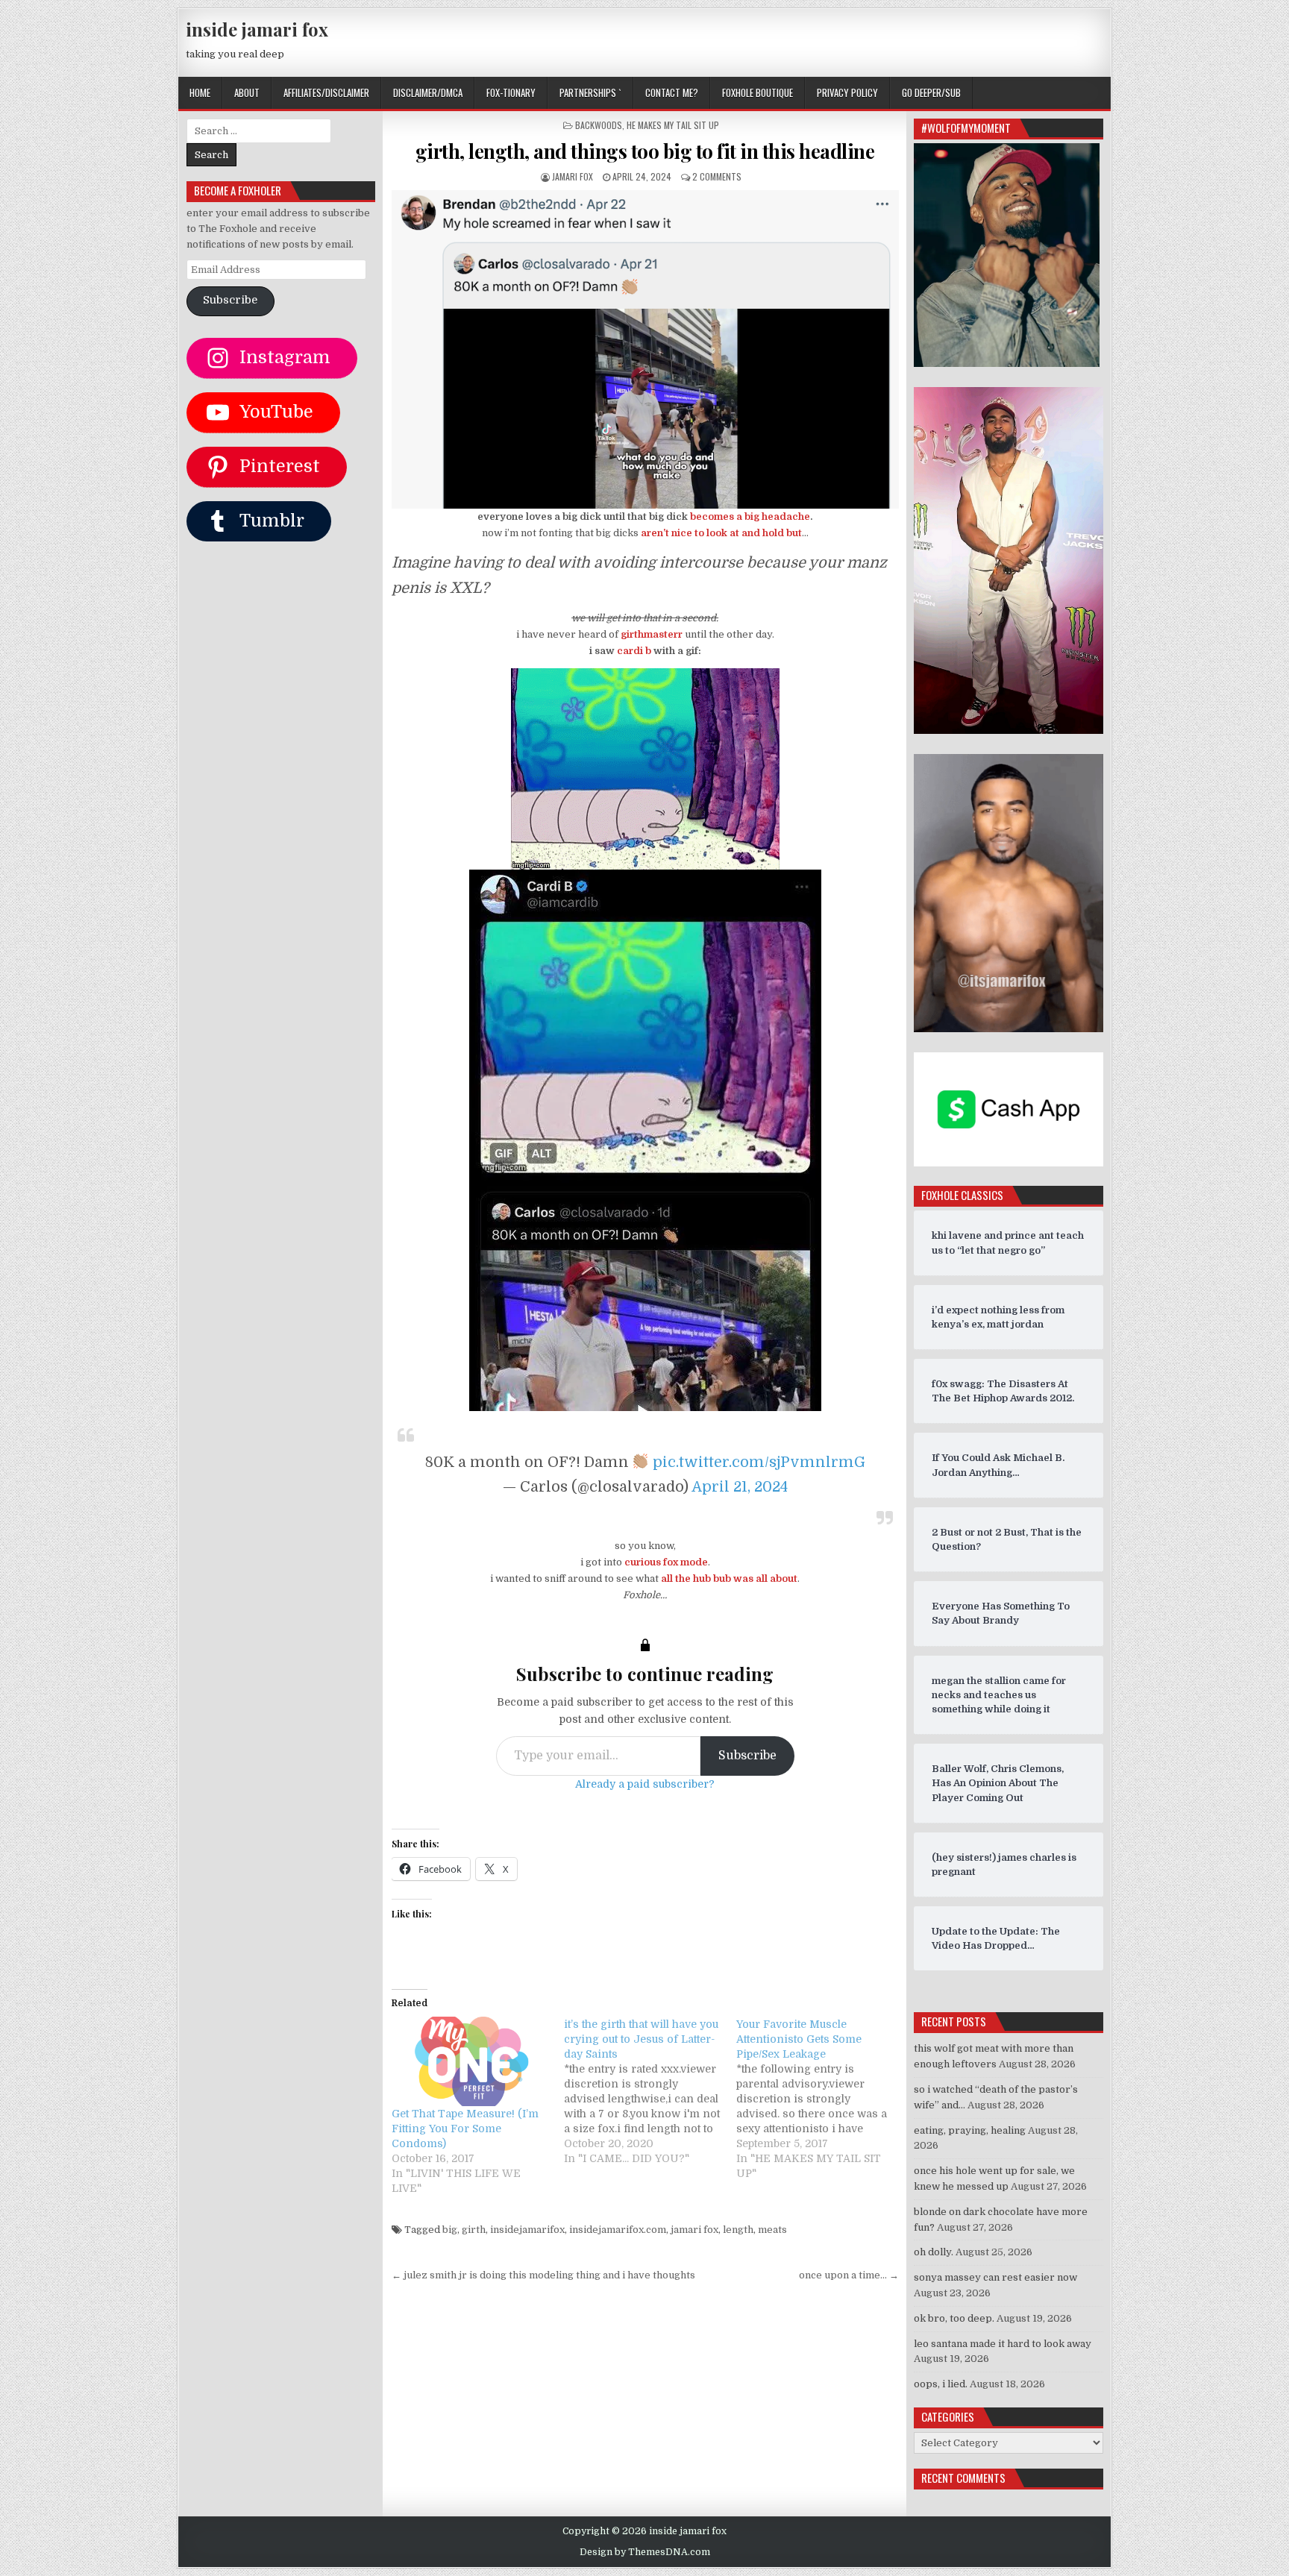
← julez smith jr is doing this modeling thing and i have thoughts (543, 2275)
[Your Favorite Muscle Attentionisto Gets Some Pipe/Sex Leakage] (822, 2099)
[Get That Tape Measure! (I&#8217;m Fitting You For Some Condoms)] (470, 2062)
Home (200, 92)
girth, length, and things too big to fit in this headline (645, 151)
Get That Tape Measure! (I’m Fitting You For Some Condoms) (465, 2129)
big (450, 2230)
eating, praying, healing (970, 2130)
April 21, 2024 (740, 1487)
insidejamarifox (527, 2230)
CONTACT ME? (672, 92)
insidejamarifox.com (618, 2230)
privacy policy (847, 92)
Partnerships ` (590, 92)
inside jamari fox (257, 29)
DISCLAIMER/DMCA (428, 92)
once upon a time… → (849, 2275)
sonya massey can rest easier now (995, 2277)
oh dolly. (934, 2252)
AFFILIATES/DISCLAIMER (326, 92)
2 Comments (717, 176)
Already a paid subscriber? (645, 1784)
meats (772, 2230)
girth (474, 2230)
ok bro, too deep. (954, 2318)
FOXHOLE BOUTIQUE (758, 92)
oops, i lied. (941, 2384)
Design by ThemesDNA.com (645, 2552)
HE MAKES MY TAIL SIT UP (673, 125)
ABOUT (247, 92)
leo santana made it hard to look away (1003, 2344)
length (738, 2230)
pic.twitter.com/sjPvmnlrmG (759, 1462)
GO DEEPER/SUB (931, 92)
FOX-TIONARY (511, 92)
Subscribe (747, 1756)
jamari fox (573, 176)
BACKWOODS (599, 125)
